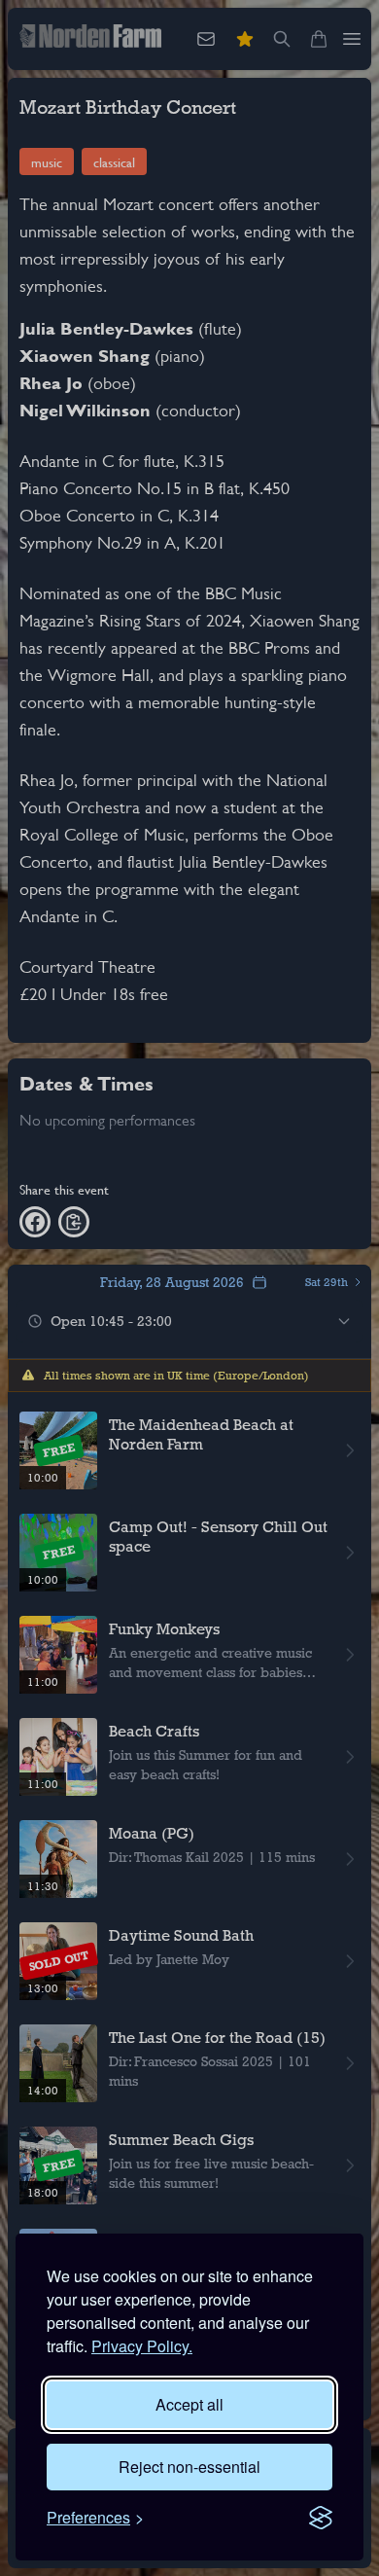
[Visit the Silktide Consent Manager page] (321, 2518)
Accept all (189, 2404)
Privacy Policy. (142, 2346)
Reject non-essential (189, 2467)
